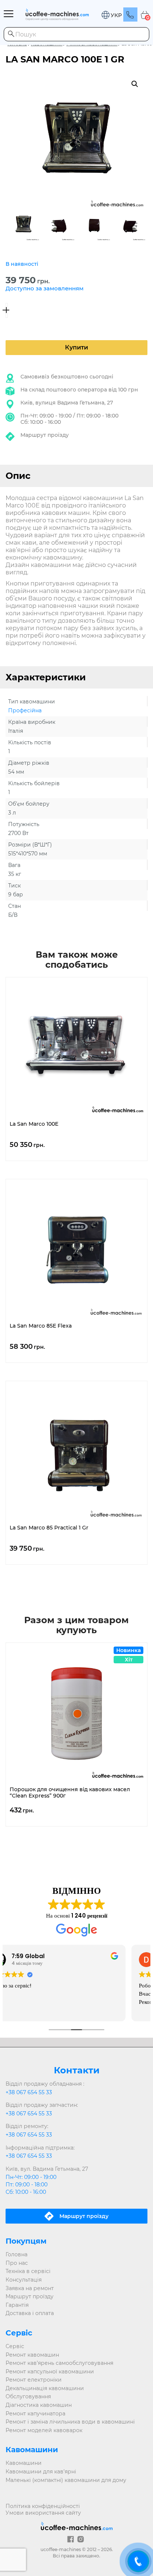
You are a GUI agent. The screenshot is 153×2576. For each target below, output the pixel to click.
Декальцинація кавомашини (45, 2388)
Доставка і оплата (30, 2313)
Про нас (17, 2263)
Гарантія (17, 2305)
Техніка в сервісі (28, 2271)
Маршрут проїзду (45, 435)
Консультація (24, 2280)
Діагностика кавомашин (39, 2405)
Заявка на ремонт (30, 2288)
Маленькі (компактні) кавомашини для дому (66, 2480)
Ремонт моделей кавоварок (44, 2430)
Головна (17, 2254)
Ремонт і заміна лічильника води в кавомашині (70, 2422)
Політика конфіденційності (43, 2506)
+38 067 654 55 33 (29, 2092)
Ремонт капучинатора (35, 2414)
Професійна (25, 710)
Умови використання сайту (43, 2513)
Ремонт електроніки (34, 2380)
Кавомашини (24, 2463)
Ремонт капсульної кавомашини (50, 2372)
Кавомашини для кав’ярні (41, 2472)
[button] (111, 15)
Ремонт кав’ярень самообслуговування (59, 2363)
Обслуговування (28, 2396)
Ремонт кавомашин (32, 2355)
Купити (76, 347)
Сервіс (15, 2346)
